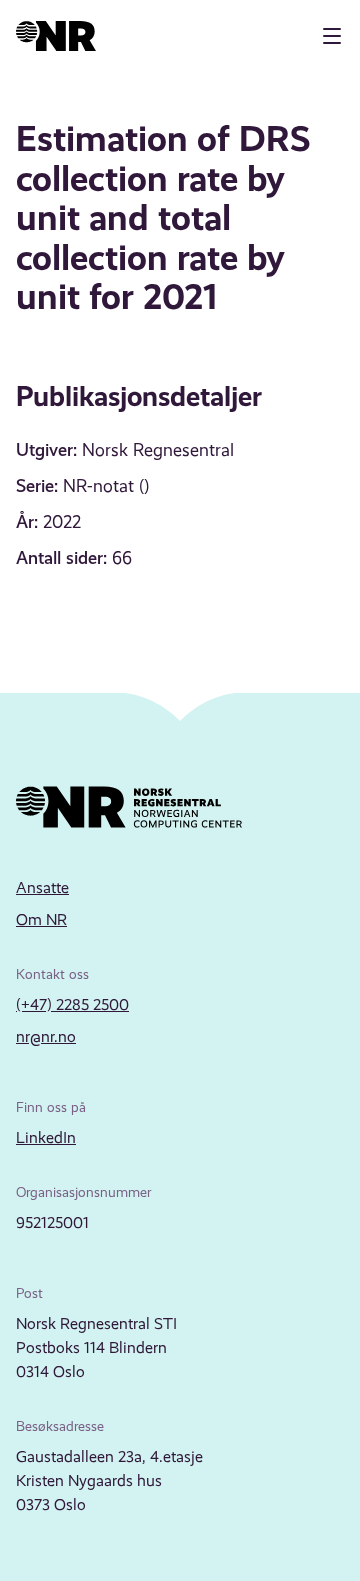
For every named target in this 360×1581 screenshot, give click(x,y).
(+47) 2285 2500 (72, 1004)
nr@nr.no (46, 1036)
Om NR (41, 919)
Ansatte (42, 887)
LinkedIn (46, 1137)
